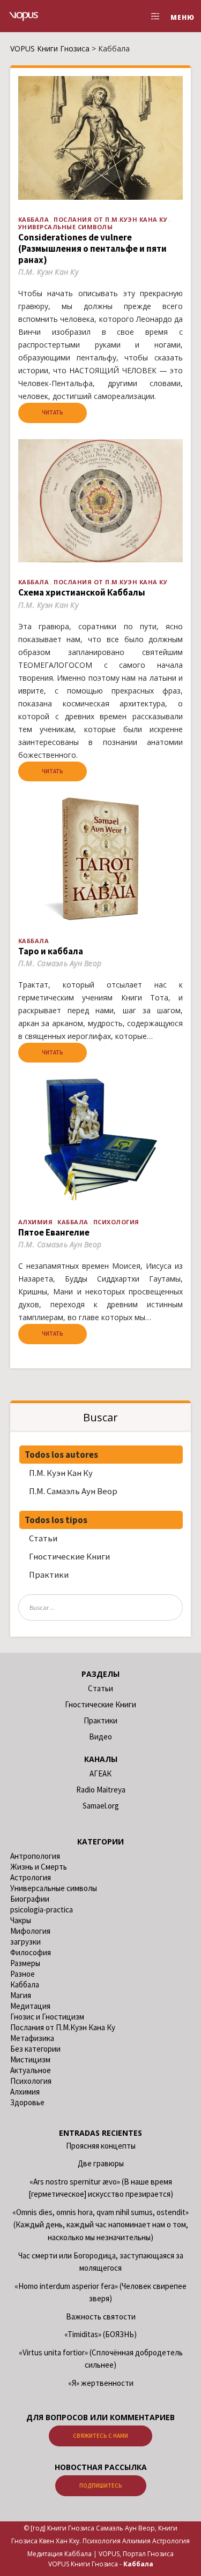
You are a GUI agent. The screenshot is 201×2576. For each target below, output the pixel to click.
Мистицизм (30, 2059)
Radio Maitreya (101, 1790)
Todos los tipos (56, 1520)
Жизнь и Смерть (39, 1867)
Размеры (25, 1963)
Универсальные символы (66, 227)
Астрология (31, 1877)
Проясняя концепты (101, 2146)
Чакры (21, 1920)
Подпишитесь (101, 2485)
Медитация (30, 2006)
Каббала (34, 219)
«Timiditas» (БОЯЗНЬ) (100, 2334)
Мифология (30, 1931)
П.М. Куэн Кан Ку (61, 1473)
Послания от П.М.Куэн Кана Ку (110, 219)
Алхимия (36, 1222)
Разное (23, 1974)
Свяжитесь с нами (100, 2436)
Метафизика (32, 2038)
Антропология (35, 1856)
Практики (49, 1575)
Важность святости (101, 2317)
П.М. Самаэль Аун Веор (73, 1491)
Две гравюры (101, 2163)
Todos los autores (61, 1455)
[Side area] (152, 16)
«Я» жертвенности (101, 2383)
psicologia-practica (42, 1910)
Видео (100, 1737)
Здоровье (27, 2102)
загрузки (25, 1942)
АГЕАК (100, 1773)
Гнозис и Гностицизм (47, 2017)
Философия (31, 1952)
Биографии (30, 1899)
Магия (21, 1995)
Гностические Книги (69, 1556)
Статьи (43, 1538)
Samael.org (101, 1806)
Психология (116, 1222)
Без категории (35, 2049)
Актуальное (31, 2070)
